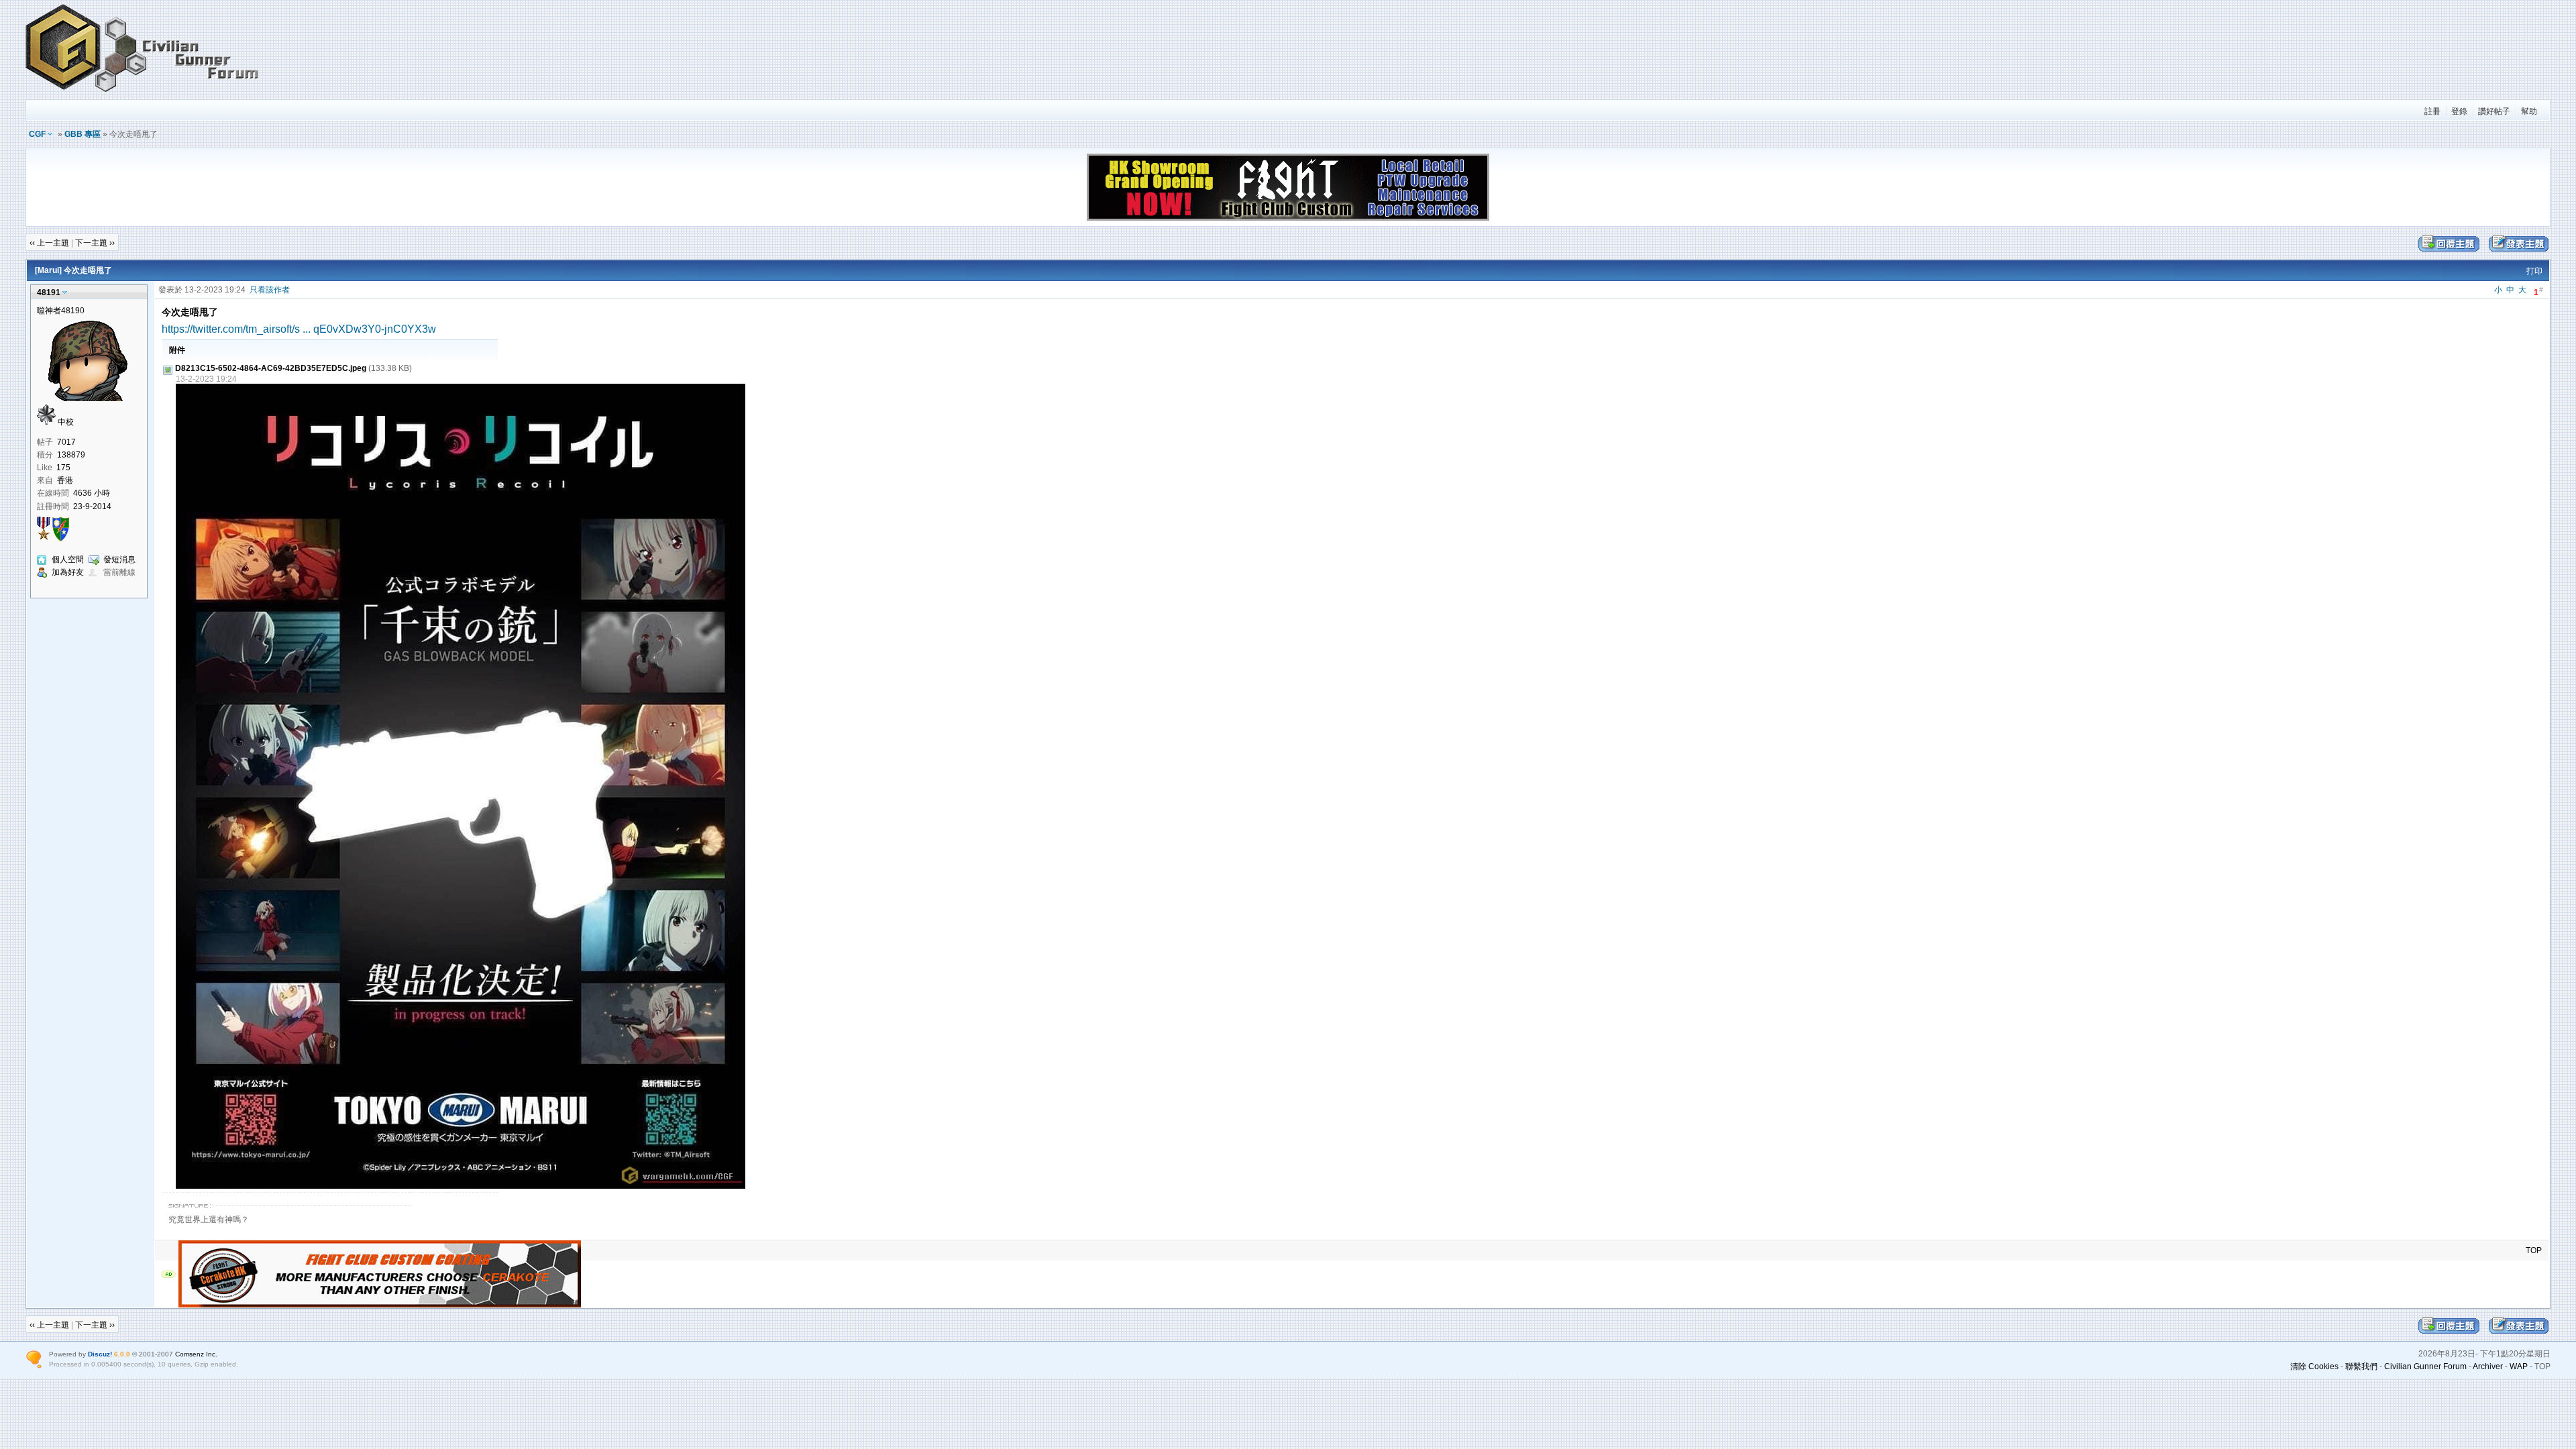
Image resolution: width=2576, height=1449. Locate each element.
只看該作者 (270, 290)
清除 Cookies (2314, 1366)
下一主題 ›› (95, 243)
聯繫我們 (2361, 1366)
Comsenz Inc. (196, 1354)
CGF (37, 134)
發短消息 (119, 559)
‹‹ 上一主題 (49, 243)
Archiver (2488, 1366)
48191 (49, 292)
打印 (2534, 271)
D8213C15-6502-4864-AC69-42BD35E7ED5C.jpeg (271, 368)
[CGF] (143, 93)
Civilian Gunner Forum (2425, 1366)
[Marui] (48, 270)
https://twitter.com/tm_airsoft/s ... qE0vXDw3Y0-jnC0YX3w (299, 329)
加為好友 (68, 572)
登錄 (2459, 111)
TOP (2534, 1250)
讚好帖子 (2494, 111)
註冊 (2432, 111)
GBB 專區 (83, 134)
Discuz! (100, 1354)
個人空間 (68, 559)
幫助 (2529, 111)
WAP (2519, 1366)
